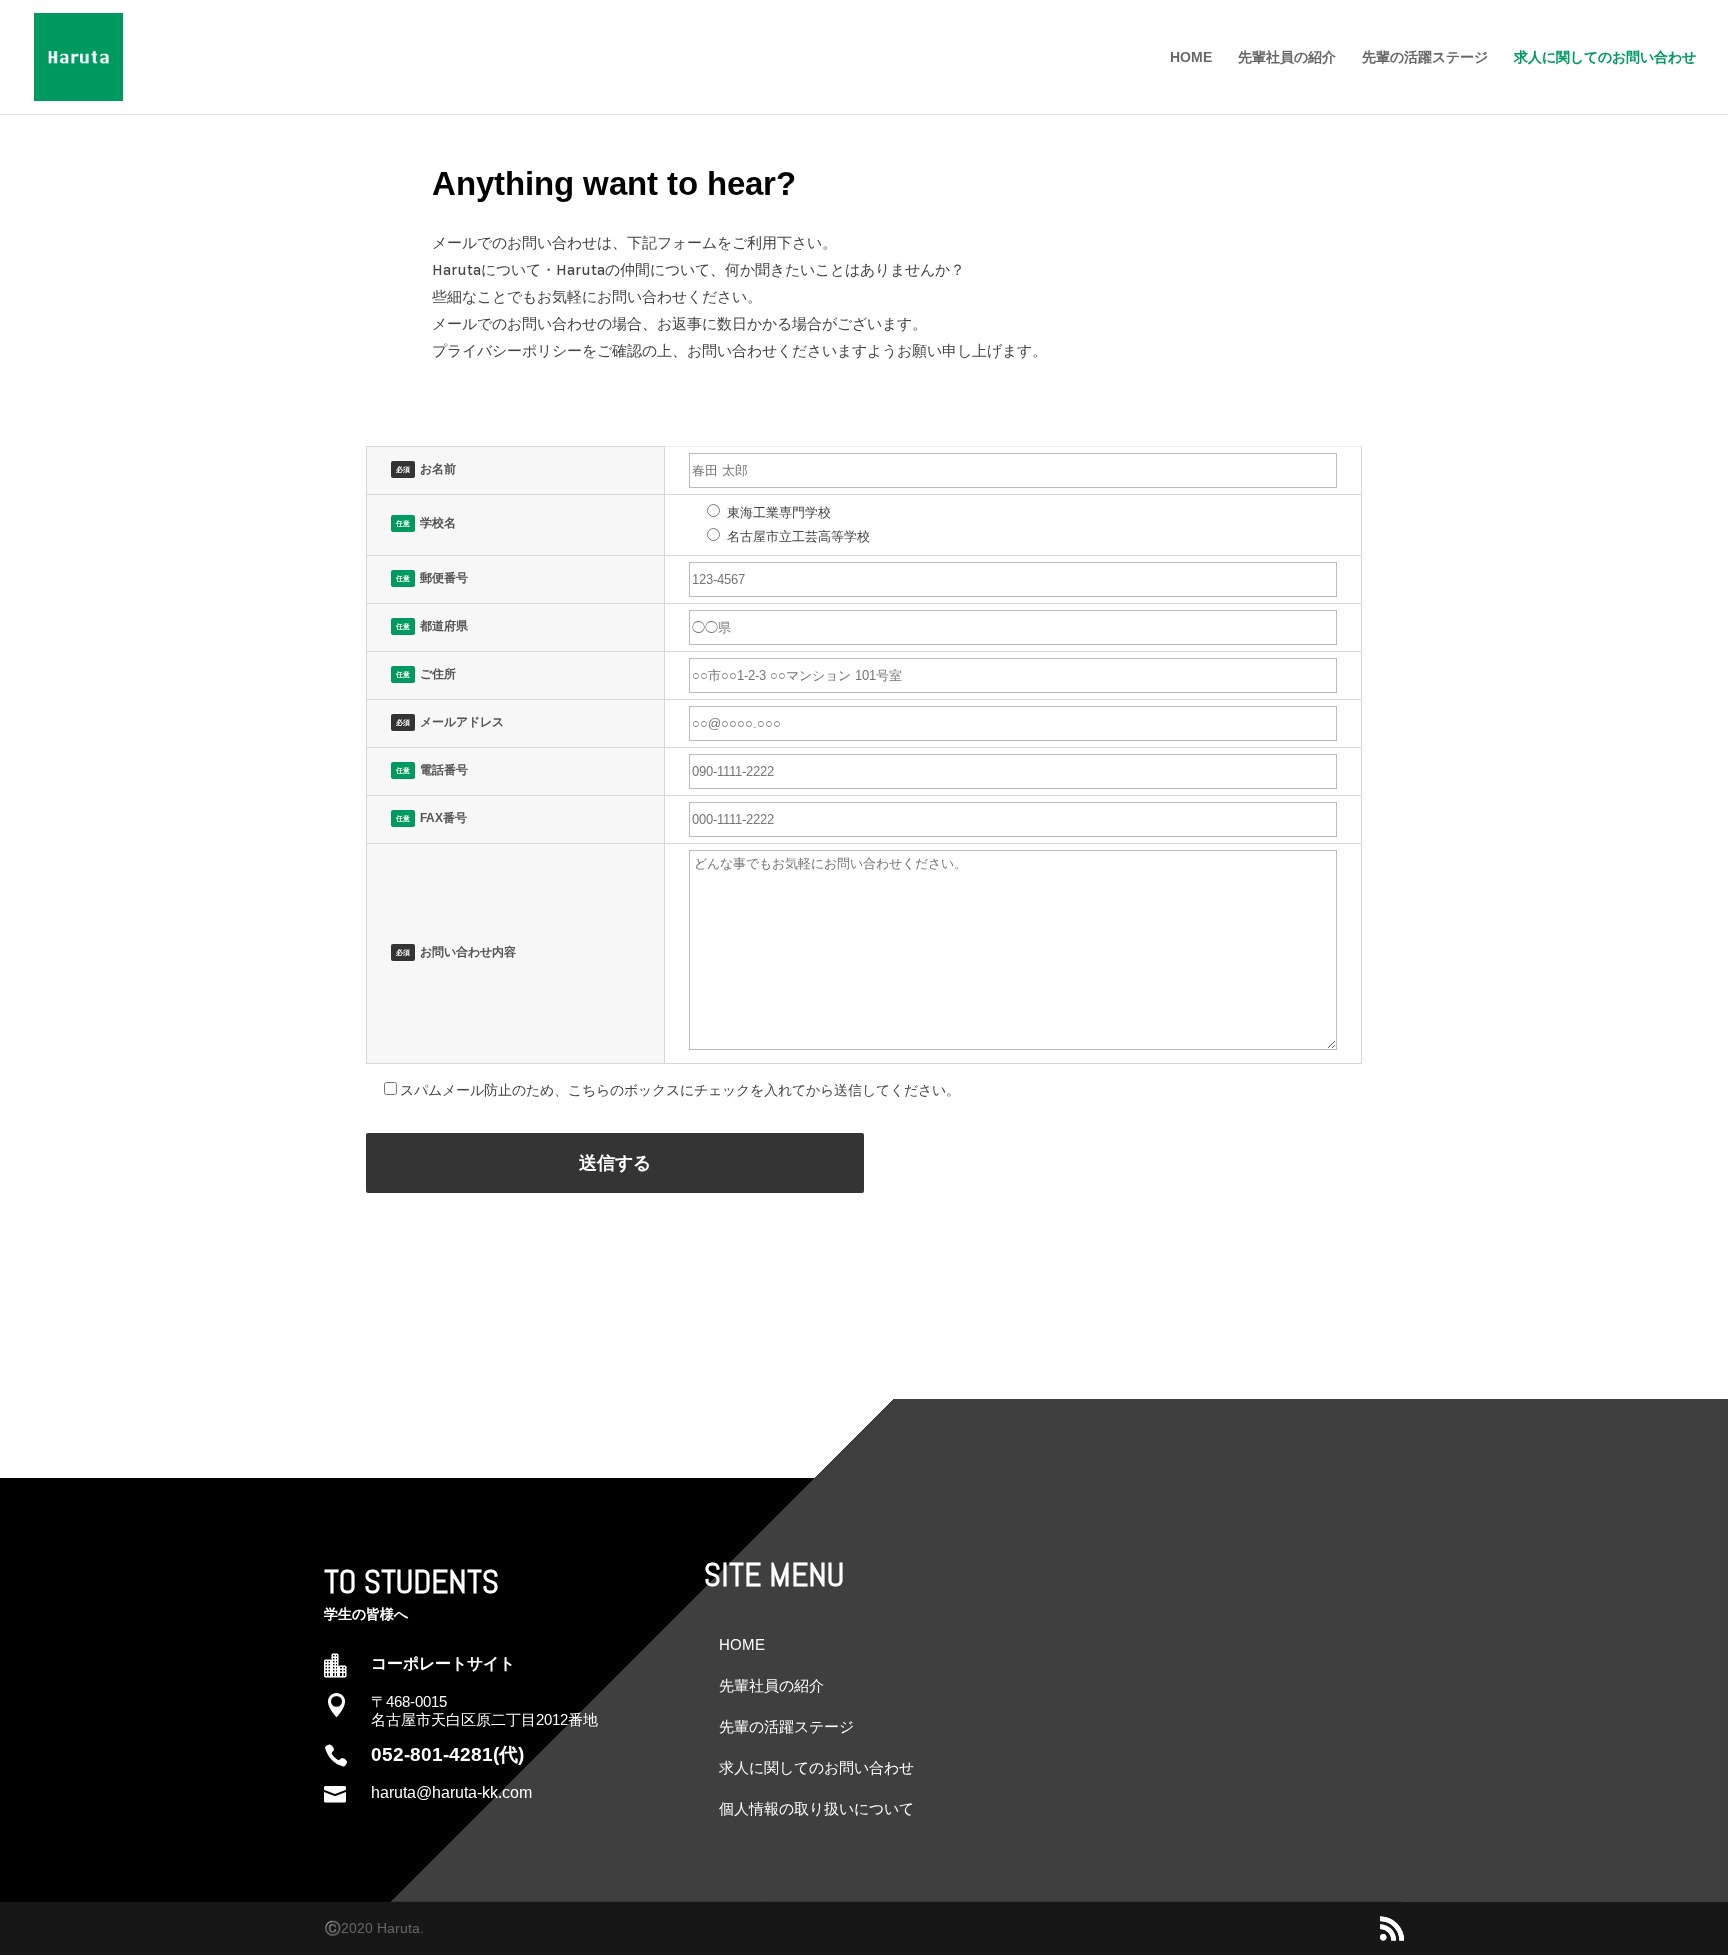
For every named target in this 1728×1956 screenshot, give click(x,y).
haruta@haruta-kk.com (451, 1792)
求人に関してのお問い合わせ (1605, 57)
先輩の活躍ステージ (1425, 57)
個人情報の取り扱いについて (816, 1808)
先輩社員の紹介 (1287, 57)
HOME (1191, 57)
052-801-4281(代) (447, 1754)
